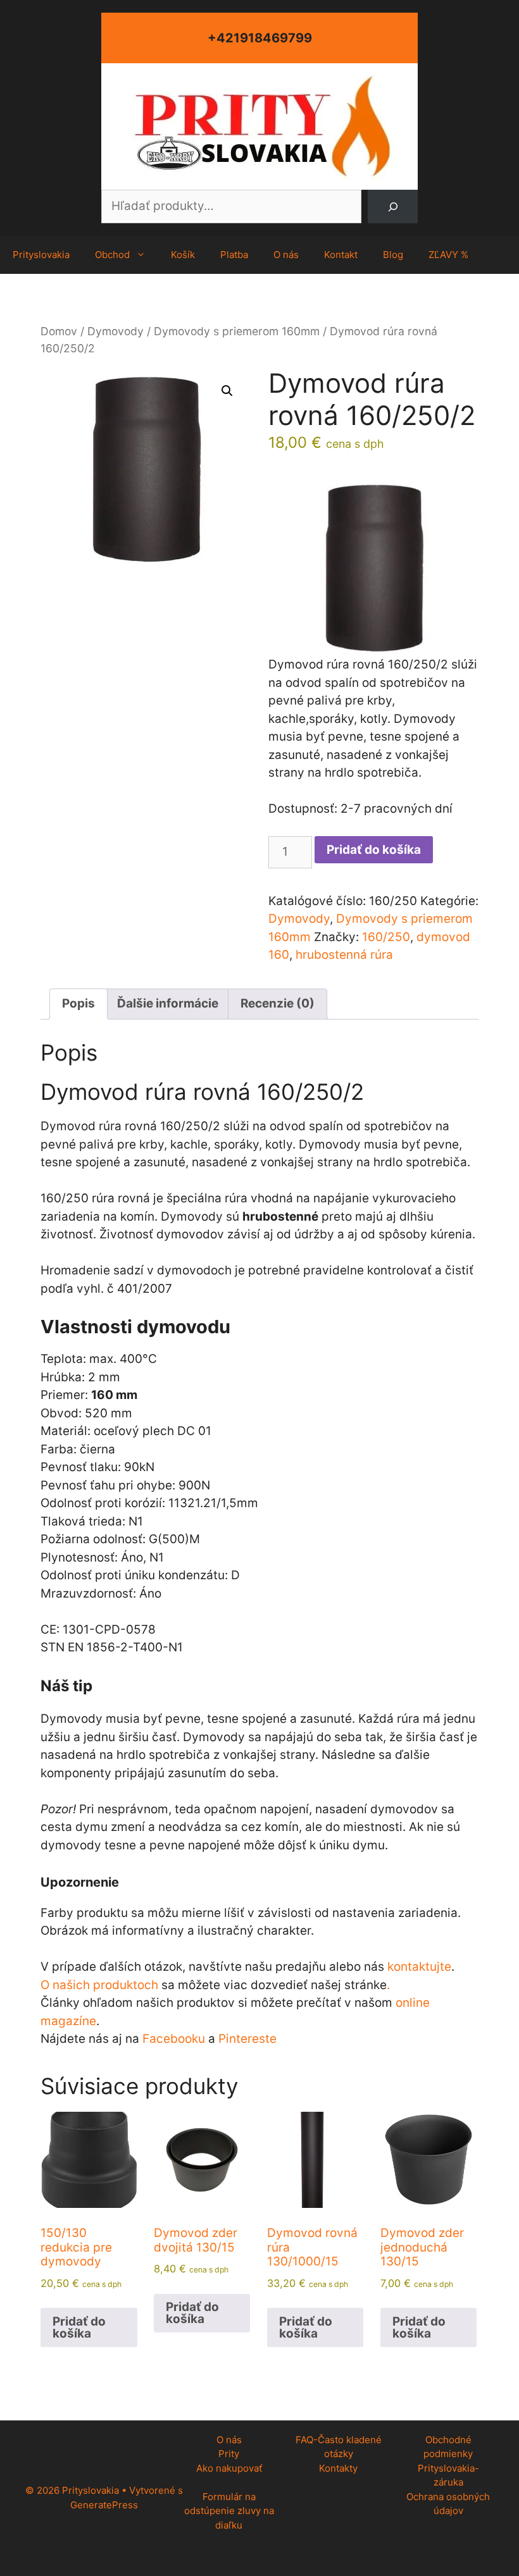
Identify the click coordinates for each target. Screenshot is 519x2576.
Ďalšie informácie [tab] (168, 1003)
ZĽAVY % (448, 255)
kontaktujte (419, 1967)
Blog (393, 255)
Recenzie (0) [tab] (278, 1003)
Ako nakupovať (229, 2468)
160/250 (386, 937)
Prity (229, 2454)
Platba (234, 255)
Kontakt (341, 255)
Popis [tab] (78, 1003)
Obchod (112, 255)
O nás (286, 255)
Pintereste (247, 2039)
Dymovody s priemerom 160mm (237, 331)
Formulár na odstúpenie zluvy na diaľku (229, 2511)
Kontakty (338, 2468)
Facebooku (174, 2039)
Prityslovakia (41, 255)
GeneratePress (104, 2505)
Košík (183, 255)
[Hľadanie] (393, 206)
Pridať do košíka (374, 850)
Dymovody (116, 331)
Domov (59, 331)
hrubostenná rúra (344, 955)
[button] (227, 391)
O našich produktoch (99, 1985)
